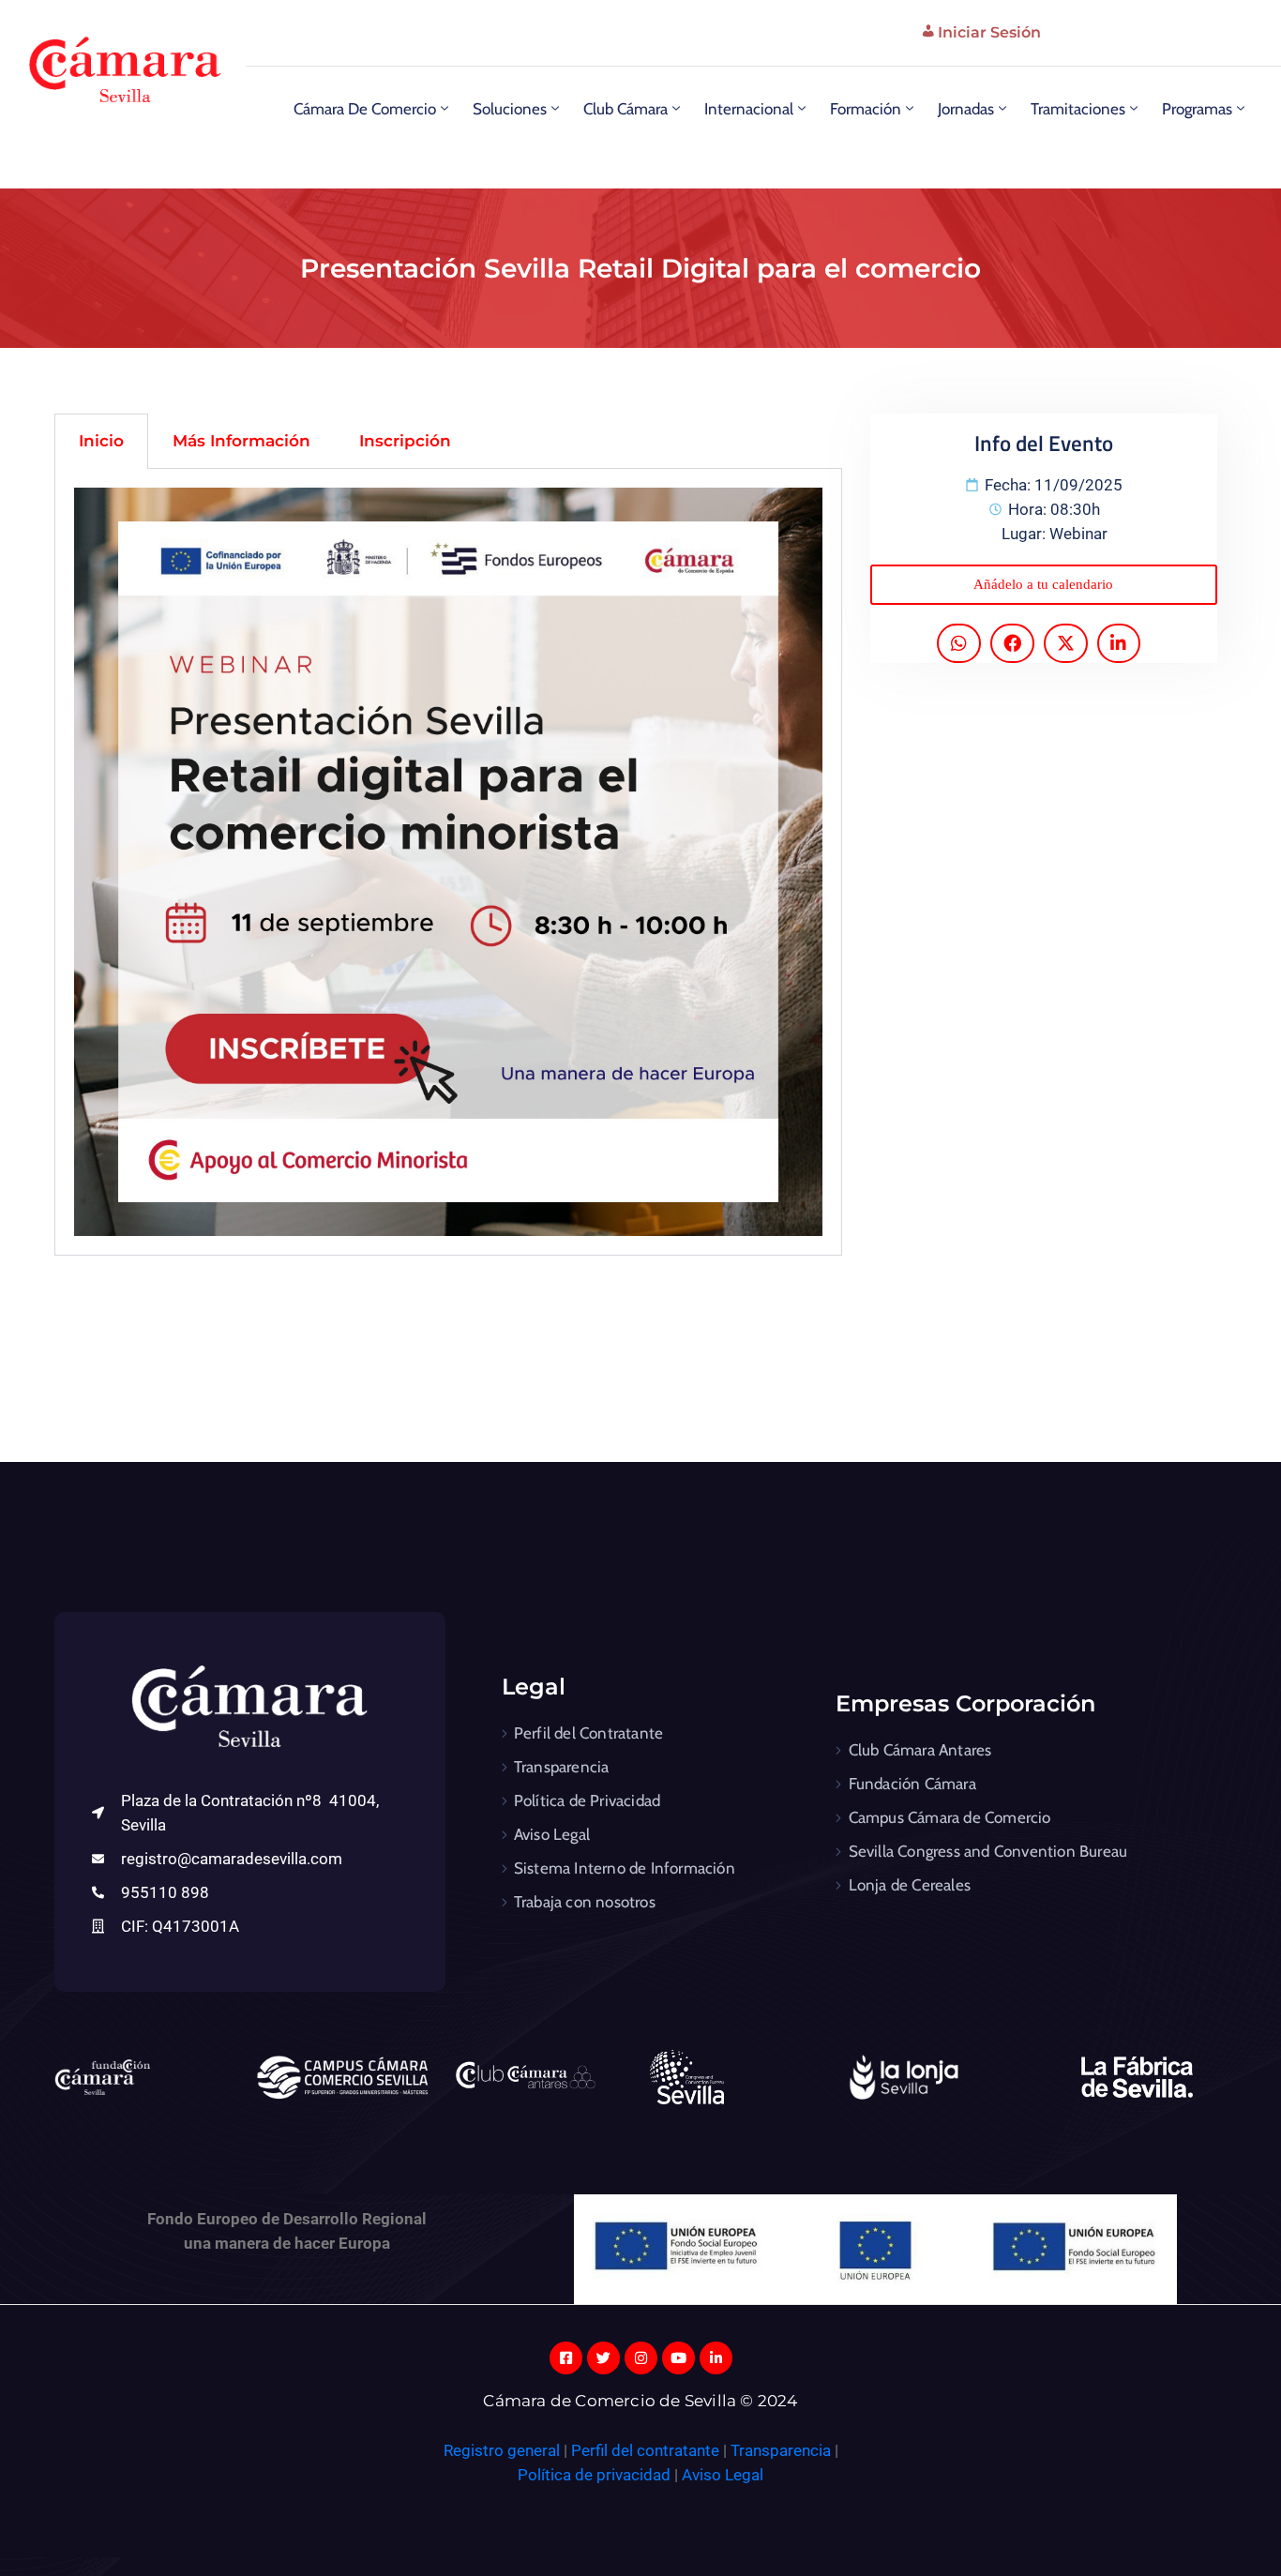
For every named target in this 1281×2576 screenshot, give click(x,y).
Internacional (749, 109)
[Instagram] (641, 2358)
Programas (1197, 109)
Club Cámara (625, 109)
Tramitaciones (1078, 109)
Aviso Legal (552, 1834)
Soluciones (510, 109)
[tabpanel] (448, 862)
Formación (866, 109)
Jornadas (966, 109)
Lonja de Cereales (910, 1885)
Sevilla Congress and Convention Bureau (988, 1851)
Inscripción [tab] (405, 441)
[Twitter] (603, 2358)
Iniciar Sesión (989, 32)
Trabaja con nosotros (585, 1902)
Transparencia (562, 1767)
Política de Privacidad (587, 1800)
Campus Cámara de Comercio (950, 1817)
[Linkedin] (716, 2358)
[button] (1043, 585)
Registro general (504, 2450)
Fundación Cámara (912, 1784)
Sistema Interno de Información (625, 1868)
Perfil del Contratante (588, 1733)
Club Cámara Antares (920, 1750)
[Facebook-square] (566, 2358)
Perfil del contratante (645, 2450)
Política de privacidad (594, 2475)
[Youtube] (678, 2358)
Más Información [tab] (241, 441)
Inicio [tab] (101, 441)
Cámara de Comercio (365, 109)
